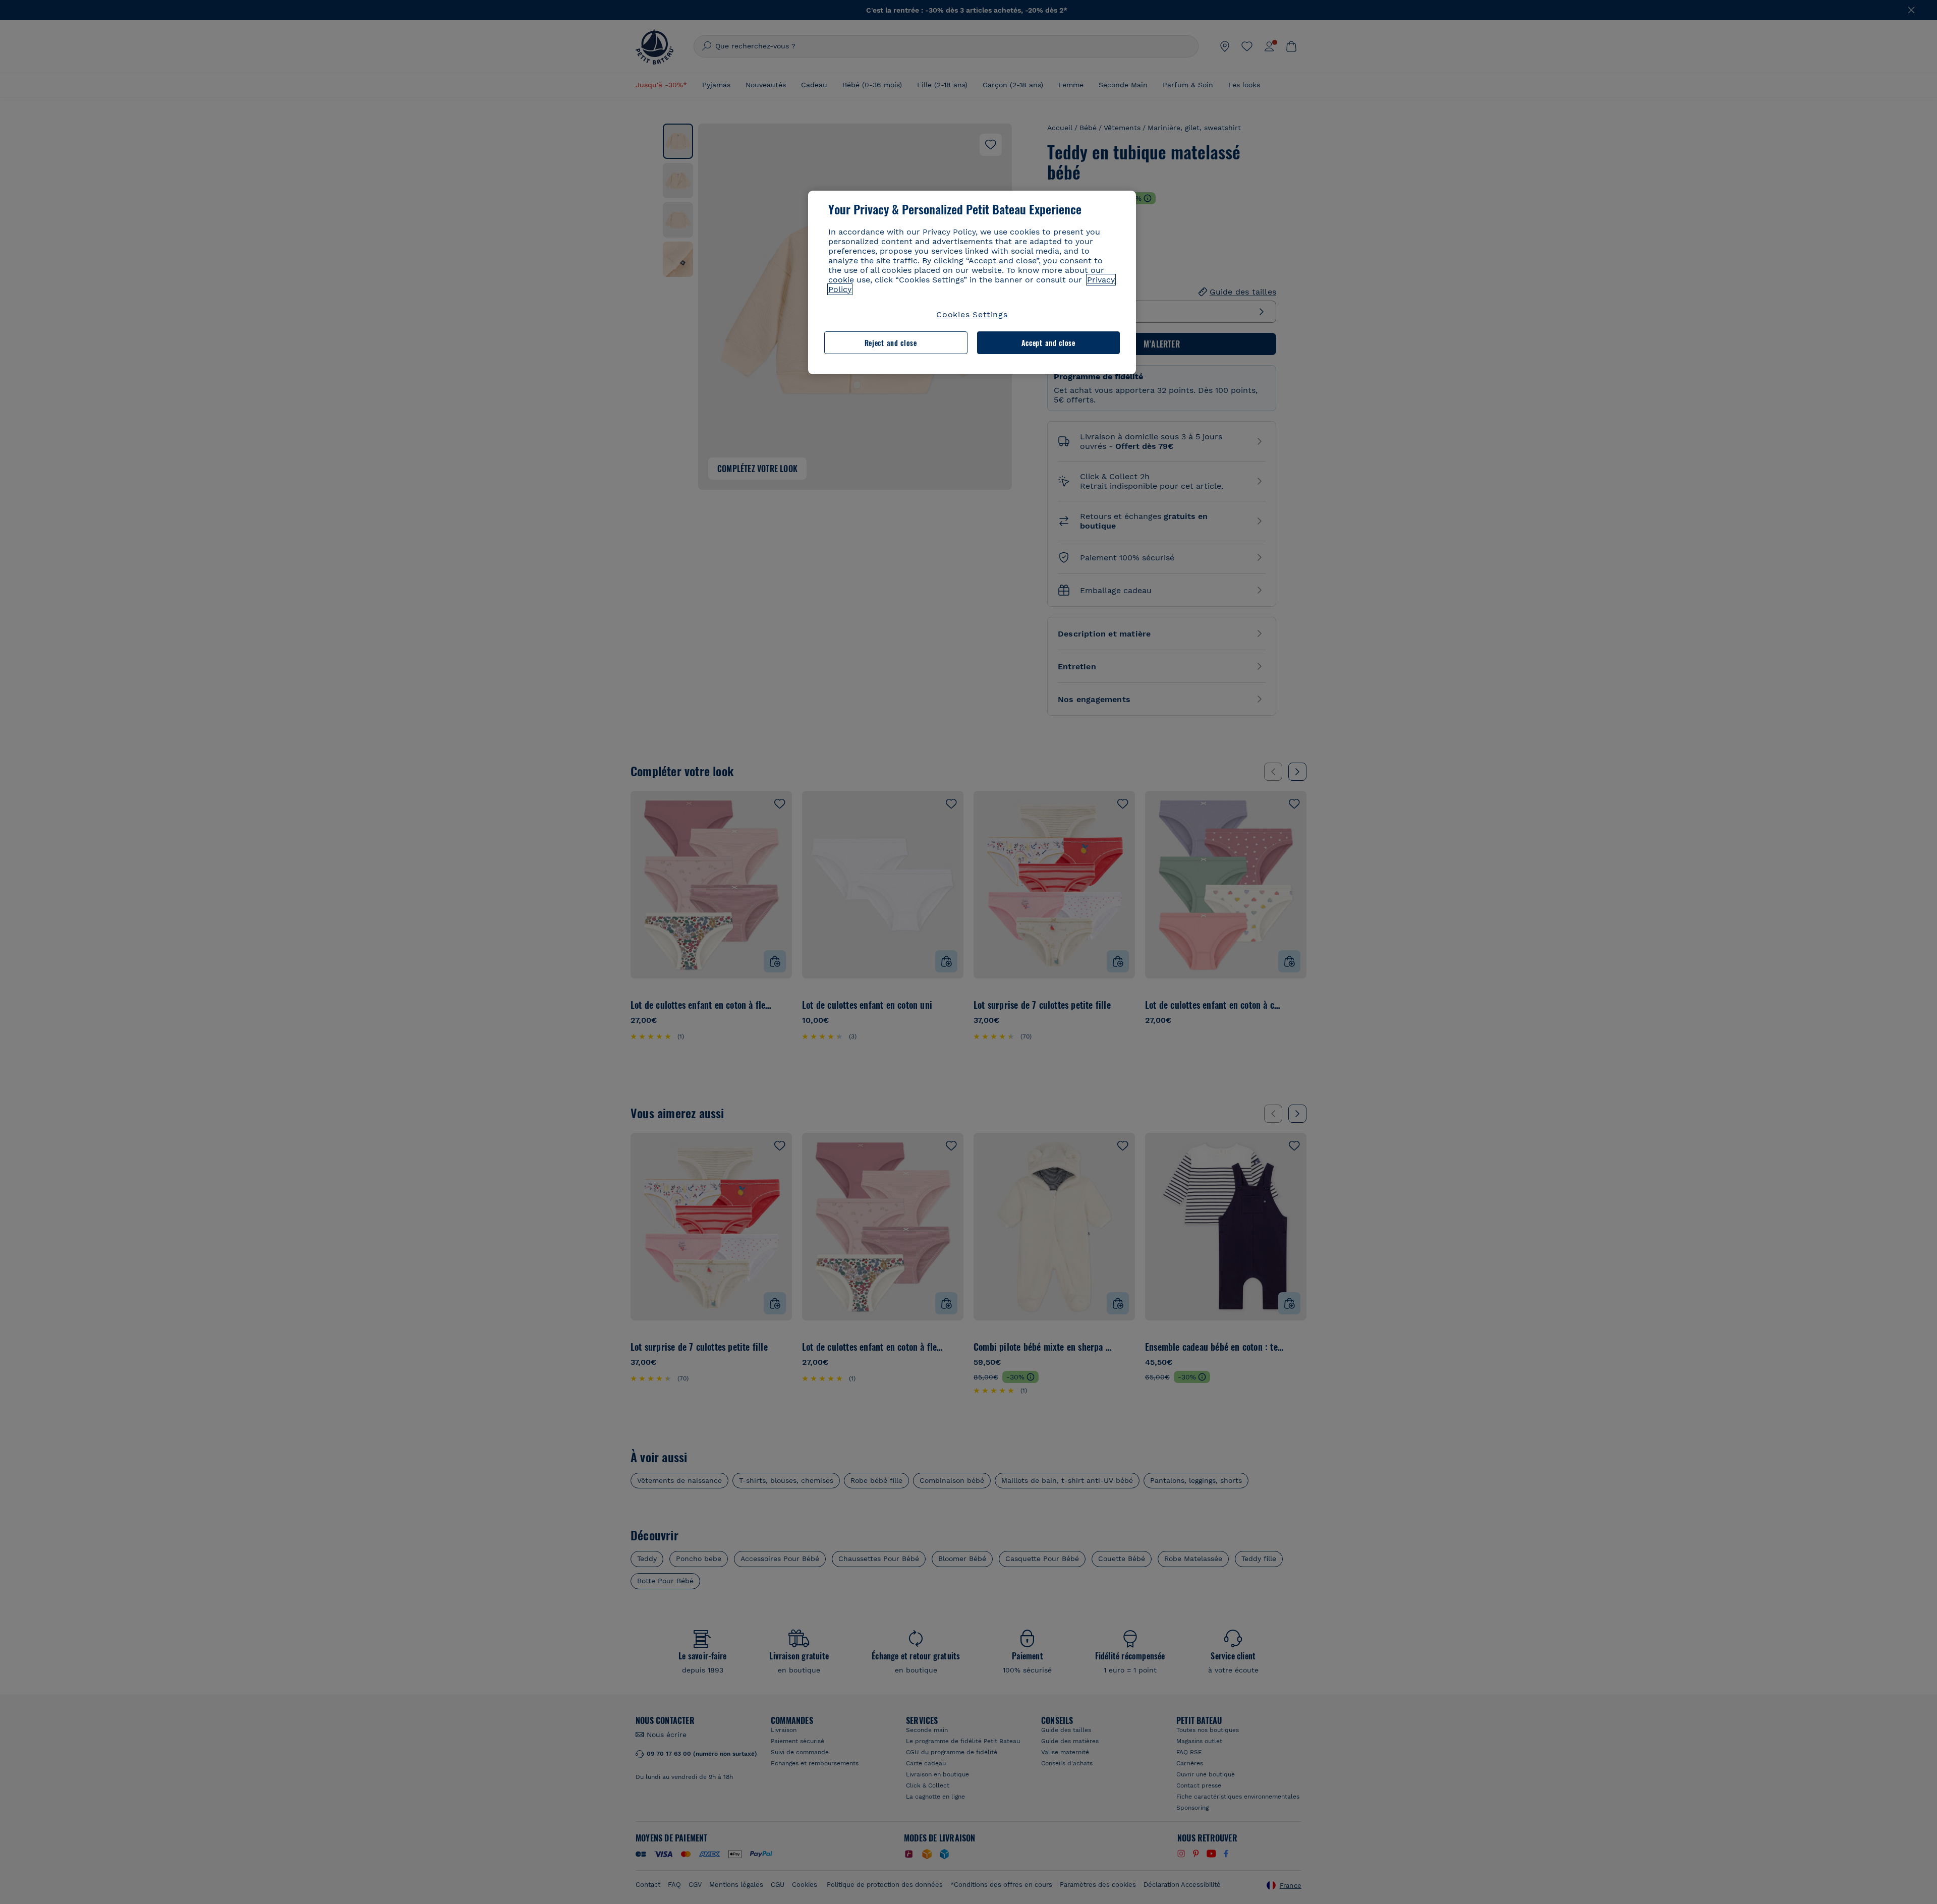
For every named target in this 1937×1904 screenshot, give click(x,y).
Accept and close (1048, 343)
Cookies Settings (972, 314)
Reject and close (891, 343)
